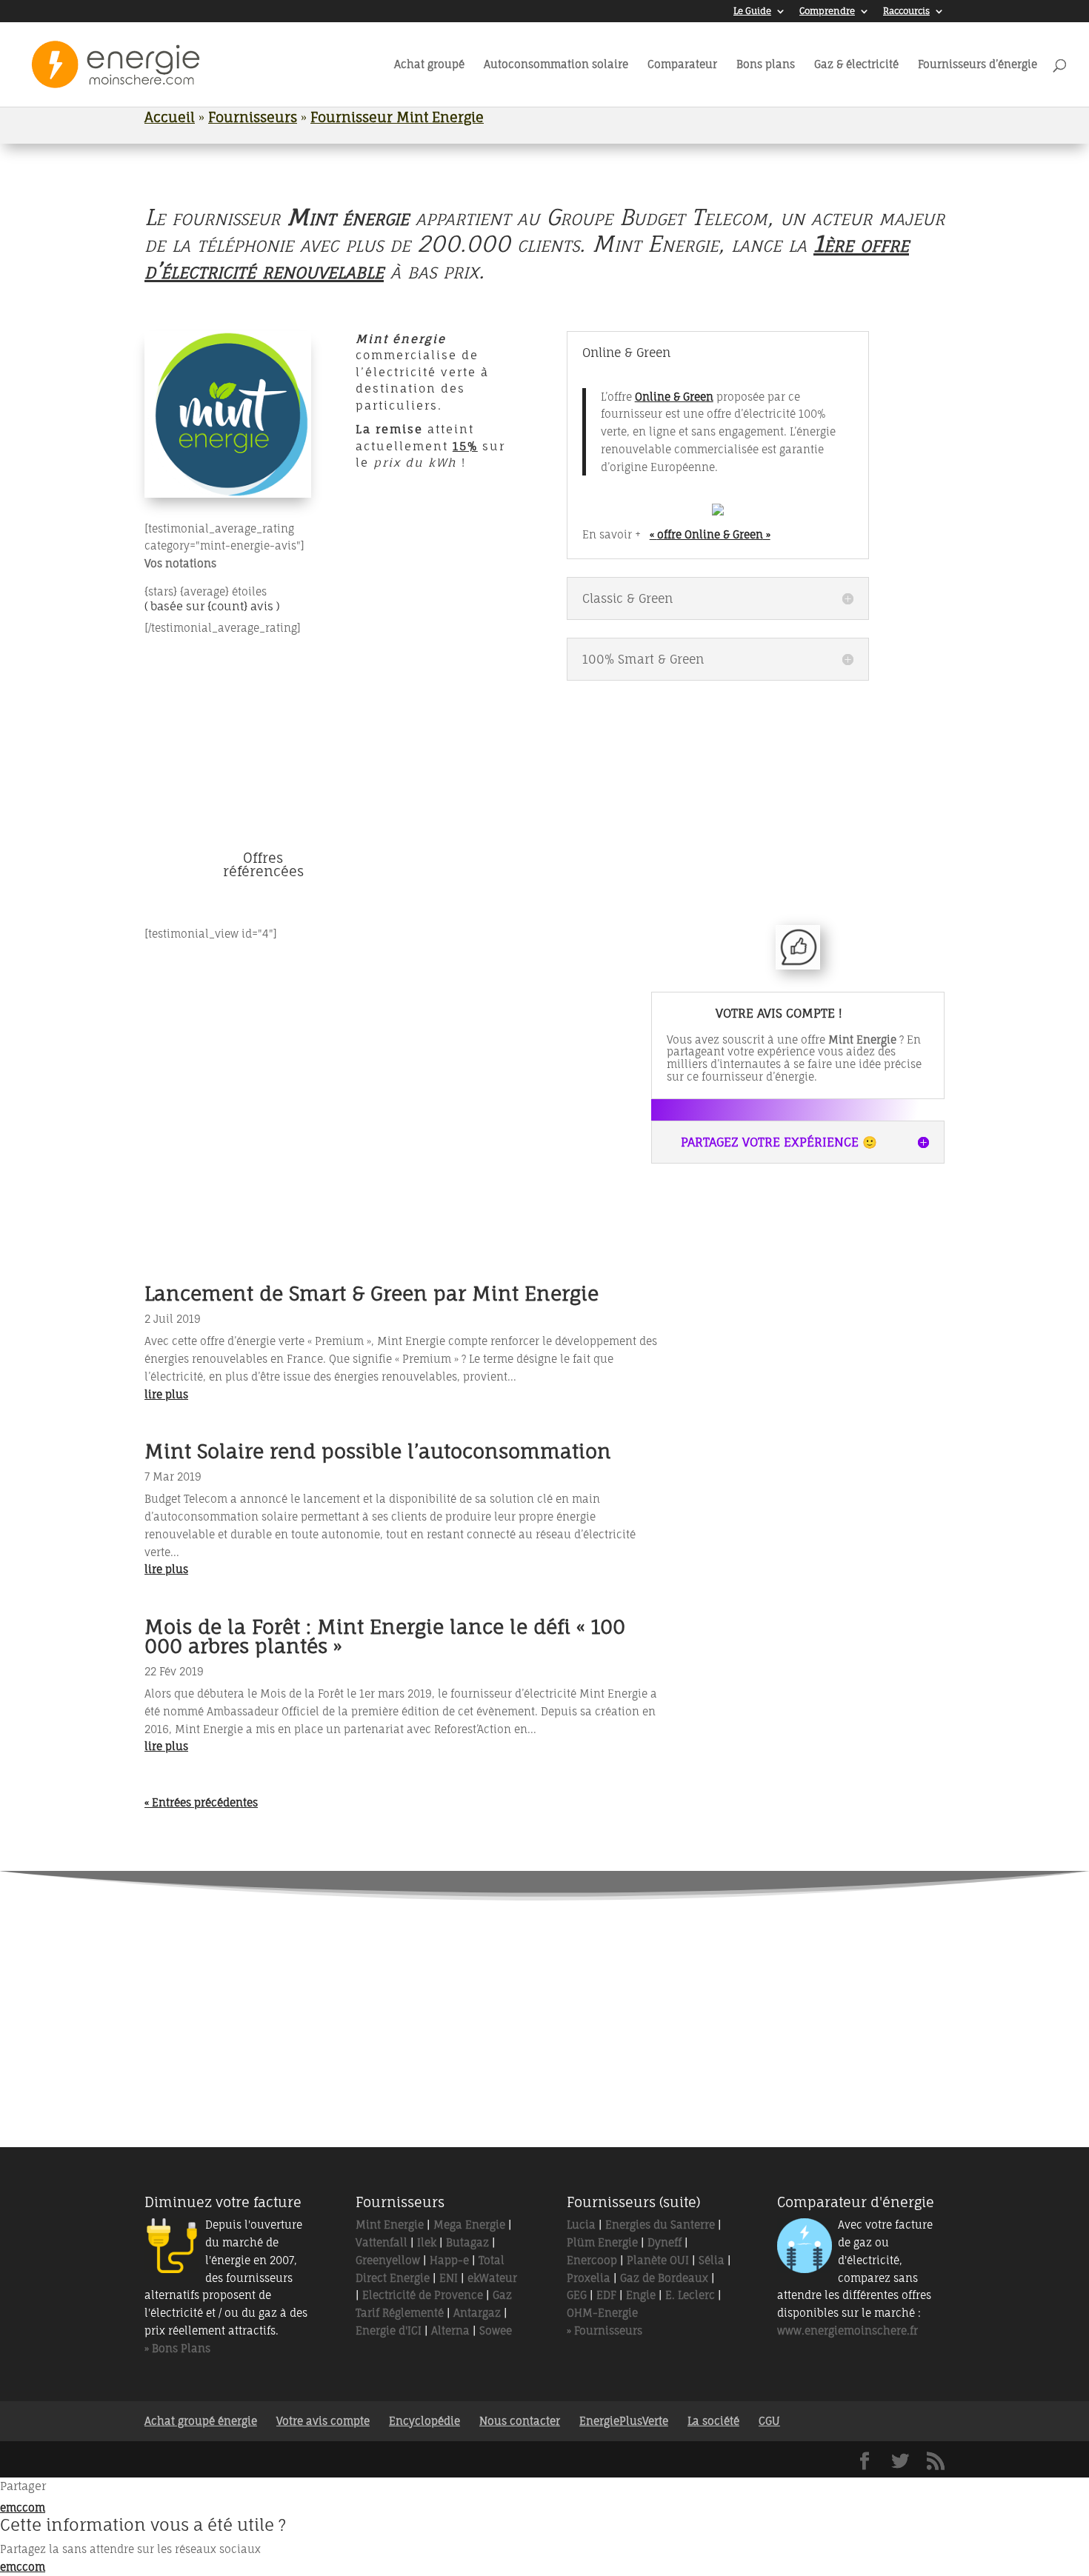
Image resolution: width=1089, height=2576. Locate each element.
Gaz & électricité (856, 65)
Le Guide (752, 11)
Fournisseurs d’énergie (978, 65)
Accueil (170, 117)
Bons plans (766, 65)
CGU (769, 2421)
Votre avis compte (323, 2421)
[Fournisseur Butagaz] (730, 2048)
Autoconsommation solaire (556, 65)
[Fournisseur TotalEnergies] (359, 1971)
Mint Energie (390, 2225)
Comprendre (827, 11)
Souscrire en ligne (685, 810)
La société (713, 2421)
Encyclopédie (424, 2421)
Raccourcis (906, 11)
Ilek (427, 2242)
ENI (449, 2278)
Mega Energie (469, 2225)
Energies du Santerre (660, 2225)
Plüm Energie (602, 2242)
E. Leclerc (690, 2295)
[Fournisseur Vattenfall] (483, 1971)
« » (710, 534)
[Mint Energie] (606, 1971)
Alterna (450, 2330)
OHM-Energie (602, 2313)
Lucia (581, 2225)
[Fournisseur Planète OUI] (359, 2048)
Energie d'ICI (389, 2330)
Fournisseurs (253, 117)
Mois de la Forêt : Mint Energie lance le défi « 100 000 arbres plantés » (385, 1636)
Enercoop (592, 2260)
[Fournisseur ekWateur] (730, 1971)
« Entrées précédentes (201, 1802)
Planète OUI (658, 2260)
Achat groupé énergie (201, 2421)
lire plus (166, 1394)
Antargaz (477, 2313)
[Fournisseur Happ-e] (483, 2048)
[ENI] (606, 2048)
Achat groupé (429, 65)
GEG (577, 2295)
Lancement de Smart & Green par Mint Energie (372, 1293)
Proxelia (589, 2278)
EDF (606, 2295)
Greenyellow (388, 2260)
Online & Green (674, 397)
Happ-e (449, 2260)
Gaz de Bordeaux (664, 2278)
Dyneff (665, 2242)
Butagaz (467, 2242)
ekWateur (492, 2278)
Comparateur (682, 65)
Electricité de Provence (423, 2295)
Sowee (496, 2330)
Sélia (712, 2260)
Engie (641, 2295)
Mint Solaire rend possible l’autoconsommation (378, 1451)
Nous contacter (520, 2421)
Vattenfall (382, 2242)
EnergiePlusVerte (624, 2421)
